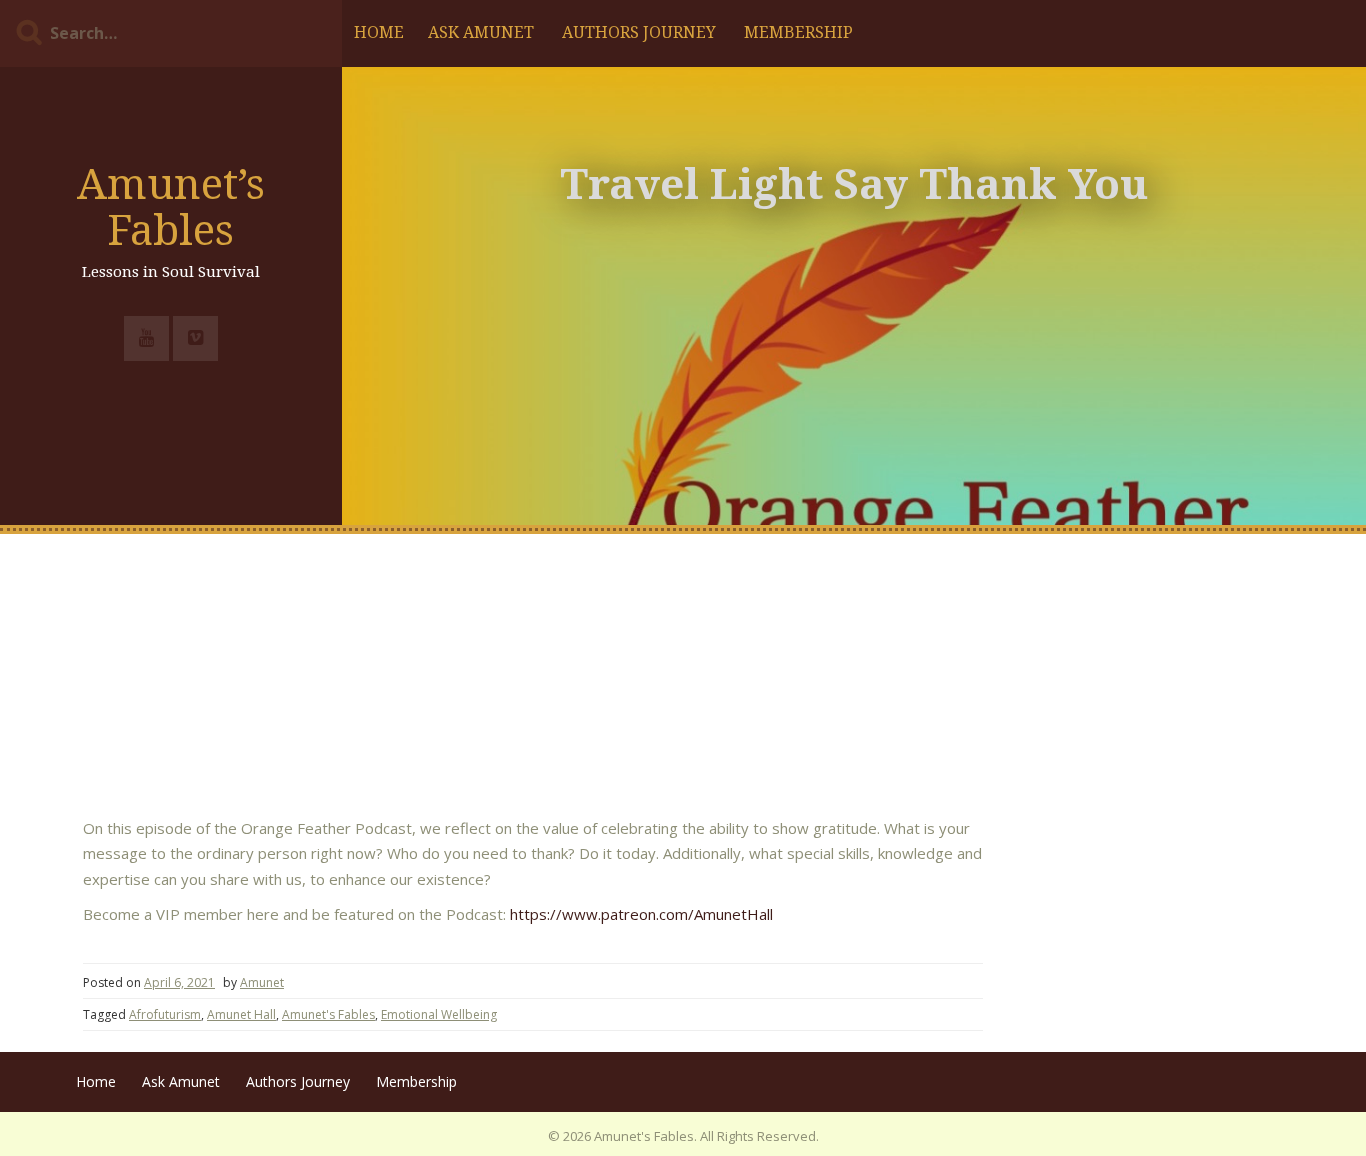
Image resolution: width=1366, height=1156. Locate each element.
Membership (798, 32)
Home (379, 32)
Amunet (262, 982)
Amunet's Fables (328, 1014)
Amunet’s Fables (171, 207)
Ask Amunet (481, 32)
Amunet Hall (241, 1014)
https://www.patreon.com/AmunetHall (641, 914)
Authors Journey (639, 32)
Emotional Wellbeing (439, 1014)
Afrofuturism (165, 1014)
